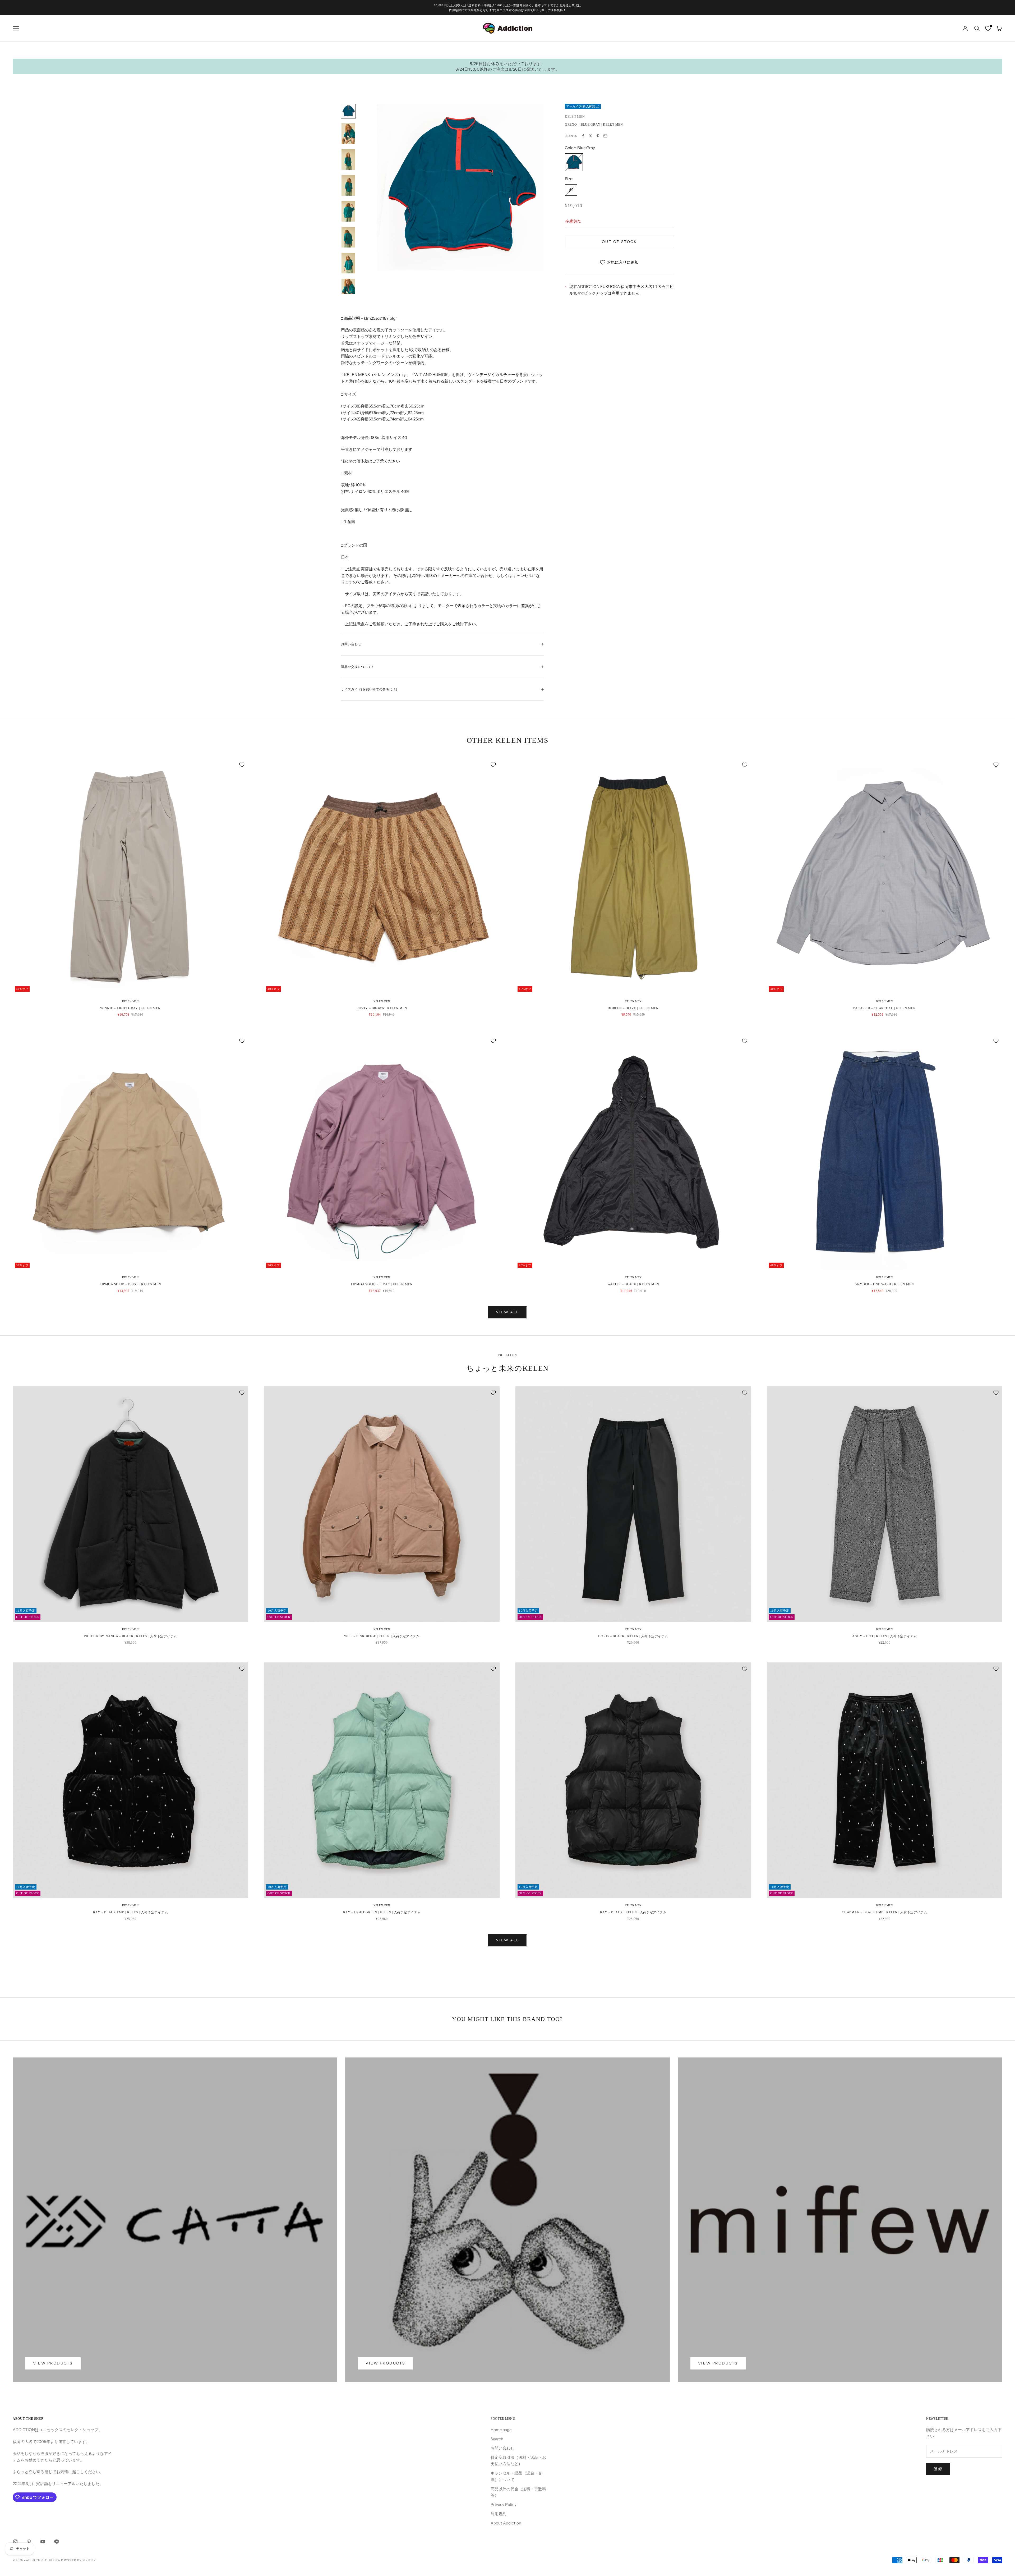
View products (53, 2363)
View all (507, 1312)
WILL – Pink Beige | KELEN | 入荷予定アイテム (382, 1636)
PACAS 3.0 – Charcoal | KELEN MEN (884, 1008)
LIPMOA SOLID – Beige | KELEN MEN (130, 1284)
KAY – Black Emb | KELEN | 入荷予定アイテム (130, 1912)
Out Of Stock (619, 242)
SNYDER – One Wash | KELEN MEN (885, 1284)
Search (497, 2439)
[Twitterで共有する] (590, 136)
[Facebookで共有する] (583, 136)
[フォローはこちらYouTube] (43, 2542)
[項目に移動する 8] (348, 289)
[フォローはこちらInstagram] (15, 2542)
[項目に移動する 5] (348, 211)
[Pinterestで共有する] (598, 136)
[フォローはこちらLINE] (57, 2542)
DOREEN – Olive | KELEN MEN (633, 1008)
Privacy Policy (504, 2504)
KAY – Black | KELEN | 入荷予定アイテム (633, 1912)
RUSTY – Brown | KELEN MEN (382, 1008)
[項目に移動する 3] (348, 159)
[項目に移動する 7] (348, 263)
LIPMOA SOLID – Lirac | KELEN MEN (382, 1284)
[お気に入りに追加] (242, 765)
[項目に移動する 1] (348, 111)
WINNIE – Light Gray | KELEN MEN (130, 1008)
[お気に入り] (988, 28)
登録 (938, 2469)
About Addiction (506, 2523)
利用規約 (499, 2514)
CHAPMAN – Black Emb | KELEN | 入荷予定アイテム (884, 1912)
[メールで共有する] (605, 136)
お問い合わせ (502, 2448)
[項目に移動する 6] (348, 237)
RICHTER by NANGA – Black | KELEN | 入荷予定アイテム (130, 1636)
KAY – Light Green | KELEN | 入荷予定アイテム (382, 1912)
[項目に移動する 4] (348, 185)
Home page (501, 2430)
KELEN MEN (575, 117)
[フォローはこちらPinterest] (29, 2542)
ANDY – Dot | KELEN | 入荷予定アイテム (885, 1636)
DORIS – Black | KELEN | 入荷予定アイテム (633, 1636)
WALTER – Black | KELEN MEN (633, 1284)
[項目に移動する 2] (348, 134)
